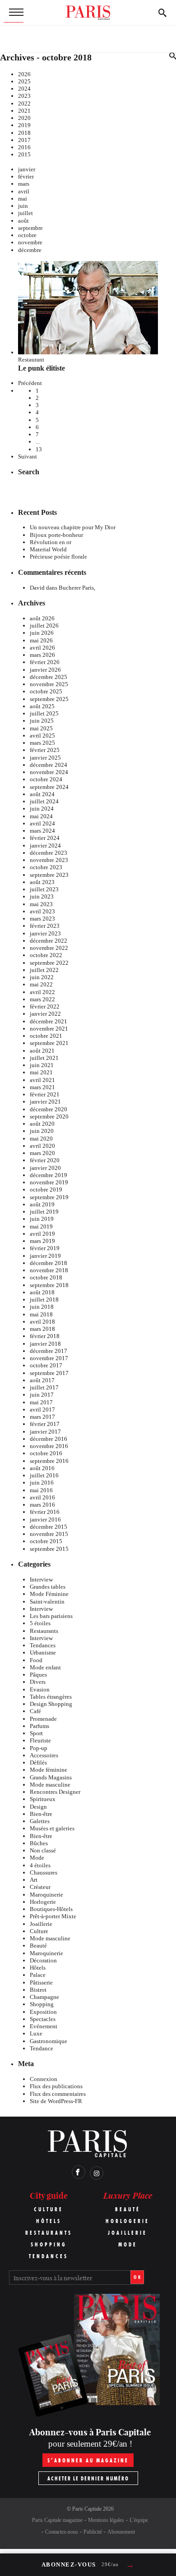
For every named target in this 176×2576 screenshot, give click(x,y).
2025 (24, 81)
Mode (37, 1858)
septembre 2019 (49, 1197)
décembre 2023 (49, 853)
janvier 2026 (45, 670)
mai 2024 (41, 816)
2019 (24, 125)
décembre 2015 (49, 1527)
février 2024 (45, 838)
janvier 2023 (45, 933)
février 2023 (45, 926)
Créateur (40, 1887)
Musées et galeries (52, 1828)
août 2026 (42, 618)
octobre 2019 (46, 1189)
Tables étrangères (51, 1697)
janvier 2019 (45, 1256)
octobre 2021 (46, 1036)
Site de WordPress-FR (56, 2101)
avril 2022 (42, 992)
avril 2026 (42, 648)
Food (36, 1660)
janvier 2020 (45, 1168)
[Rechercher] (162, 13)
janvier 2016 (45, 1519)
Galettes (40, 1821)
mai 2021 (41, 1072)
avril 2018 (42, 1322)
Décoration (43, 1960)
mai (23, 199)
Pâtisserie (41, 1982)
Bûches (39, 1843)
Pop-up (39, 1748)
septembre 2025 (49, 699)
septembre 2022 (49, 963)
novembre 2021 (49, 1029)
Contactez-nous (62, 2532)
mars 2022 (42, 999)
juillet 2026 (44, 626)
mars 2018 (42, 1329)
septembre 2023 (49, 875)
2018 (24, 133)
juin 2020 (42, 1131)
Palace (38, 1975)
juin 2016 (42, 1483)
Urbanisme (43, 1652)
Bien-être (41, 1814)
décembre (30, 250)
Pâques (38, 1675)
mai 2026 (41, 640)
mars (24, 184)
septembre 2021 (49, 1043)
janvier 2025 (45, 758)
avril (24, 191)
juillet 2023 (44, 889)
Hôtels (38, 1968)
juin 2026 (42, 633)
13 (39, 449)
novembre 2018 (49, 1270)
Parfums (39, 1726)
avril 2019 (42, 1234)
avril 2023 (42, 911)
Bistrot (38, 1990)
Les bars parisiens (51, 1616)
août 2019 (42, 1204)
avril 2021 (42, 1080)
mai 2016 (41, 1490)
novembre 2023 (49, 860)
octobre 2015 (46, 1541)
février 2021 (45, 1094)
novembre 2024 (49, 772)
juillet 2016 (44, 1475)
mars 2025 (42, 743)
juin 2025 (42, 721)
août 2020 (42, 1124)
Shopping (42, 2004)
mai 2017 (41, 1402)
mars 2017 (42, 1417)
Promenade (43, 1719)
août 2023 (42, 882)
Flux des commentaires (58, 2094)
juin (23, 206)
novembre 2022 (49, 948)
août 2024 (42, 794)
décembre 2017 (49, 1351)
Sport (36, 1733)
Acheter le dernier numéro (88, 2478)
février (26, 176)
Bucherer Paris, (77, 588)
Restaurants (44, 1631)
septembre (30, 228)
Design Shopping (51, 1704)
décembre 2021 (49, 1021)
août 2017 (42, 1380)
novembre (30, 242)
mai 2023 (41, 904)
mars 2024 (42, 831)
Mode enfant (45, 1667)
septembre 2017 (49, 1373)
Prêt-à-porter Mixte (53, 1916)
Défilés (38, 1762)
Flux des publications (56, 2086)
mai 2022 (41, 984)
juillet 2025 (44, 713)
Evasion (40, 1689)
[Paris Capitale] (88, 13)
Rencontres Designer (55, 1792)
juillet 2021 (44, 1058)
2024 (24, 89)
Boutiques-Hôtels (51, 1909)
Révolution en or (51, 542)
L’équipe (139, 2520)
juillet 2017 (44, 1387)
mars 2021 (42, 1087)
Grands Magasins (51, 1777)
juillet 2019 (44, 1212)
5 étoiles (40, 1623)
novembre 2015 (49, 1534)
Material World (48, 549)
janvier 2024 (45, 846)
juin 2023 (42, 896)
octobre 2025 (46, 691)
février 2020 (45, 1160)
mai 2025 (41, 728)
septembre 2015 (49, 1549)
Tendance (42, 2048)
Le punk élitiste (42, 368)
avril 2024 (42, 823)
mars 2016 (42, 1505)
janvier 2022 (45, 1014)
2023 (24, 96)
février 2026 (45, 662)
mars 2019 (42, 1241)
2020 (24, 118)
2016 (24, 147)
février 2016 (45, 1512)
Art (34, 1880)
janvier (27, 169)
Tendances (43, 1645)
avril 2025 (42, 736)
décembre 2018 (49, 1263)
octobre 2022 (46, 955)
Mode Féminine (49, 1594)
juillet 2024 (44, 801)
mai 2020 (41, 1139)
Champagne (44, 1997)
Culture (39, 1931)
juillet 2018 (44, 1299)
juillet (25, 213)
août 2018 (42, 1292)
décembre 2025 (49, 677)
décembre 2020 (49, 1109)
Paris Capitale (87, 2509)
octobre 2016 (46, 1453)
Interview (41, 1579)
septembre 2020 (49, 1116)
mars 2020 (42, 1153)
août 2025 (42, 706)
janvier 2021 (45, 1102)
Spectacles (43, 2019)
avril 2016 (42, 1497)
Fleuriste (40, 1740)
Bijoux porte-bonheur (56, 535)
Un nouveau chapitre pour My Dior (73, 527)
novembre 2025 (49, 684)
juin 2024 (42, 809)
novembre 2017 (49, 1358)
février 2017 (45, 1424)
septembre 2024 (49, 787)
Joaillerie (41, 1924)
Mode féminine (49, 1770)
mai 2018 (41, 1314)
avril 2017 (42, 1409)
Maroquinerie (46, 1895)
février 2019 (45, 1248)
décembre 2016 (49, 1439)
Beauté (38, 1946)
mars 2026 (42, 655)
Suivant (28, 456)
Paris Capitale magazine (57, 2520)
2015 (24, 154)
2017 (24, 140)
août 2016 (42, 1468)
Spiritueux (43, 1799)
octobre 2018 (46, 1277)
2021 (24, 111)
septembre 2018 (49, 1285)
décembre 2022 (49, 941)
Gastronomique (49, 2041)
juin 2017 (42, 1395)
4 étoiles (40, 1865)
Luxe (36, 2033)
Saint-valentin (47, 1602)
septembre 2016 (49, 1461)
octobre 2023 (46, 867)
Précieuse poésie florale (58, 557)
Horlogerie (43, 1902)
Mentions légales (106, 2520)
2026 (24, 74)
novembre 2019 (49, 1182)
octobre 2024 (46, 779)
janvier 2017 (45, 1432)
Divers (38, 1682)
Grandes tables (48, 1587)
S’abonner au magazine (88, 2460)
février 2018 (45, 1336)
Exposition (43, 2012)
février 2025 (45, 750)
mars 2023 (42, 919)
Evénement (44, 2026)
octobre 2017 (46, 1365)
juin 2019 (42, 1219)
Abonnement (121, 2532)
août (23, 221)
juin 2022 (42, 977)
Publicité (93, 2532)
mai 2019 (41, 1226)
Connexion (44, 2079)
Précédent (30, 383)
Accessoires (44, 1755)
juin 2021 (42, 1065)
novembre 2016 (49, 1446)
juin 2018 (42, 1307)
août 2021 (42, 1051)
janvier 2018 (45, 1344)
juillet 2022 (44, 970)
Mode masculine (50, 1785)
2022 (24, 103)
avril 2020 (42, 1146)
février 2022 (45, 1006)
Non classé (43, 1850)
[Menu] (14, 13)
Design (38, 1807)
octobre (27, 235)
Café (35, 1711)
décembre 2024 (49, 765)
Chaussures (44, 1872)
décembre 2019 (49, 1175)
